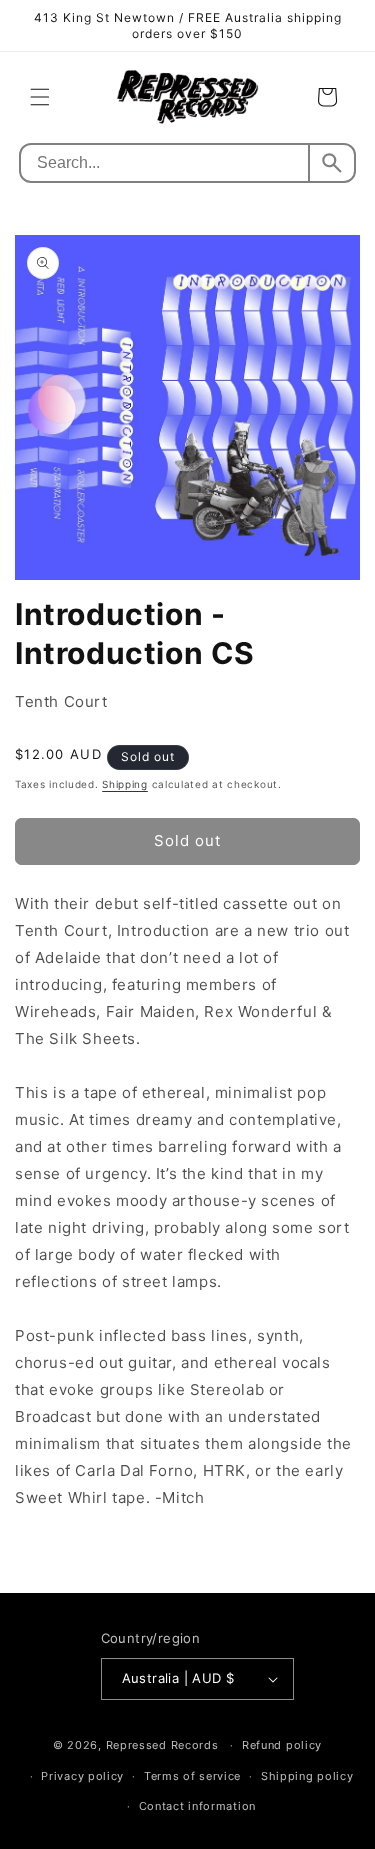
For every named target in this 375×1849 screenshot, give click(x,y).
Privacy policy (82, 1776)
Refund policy (282, 1745)
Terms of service (192, 1776)
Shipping (125, 784)
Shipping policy (307, 1776)
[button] (40, 97)
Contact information (197, 1806)
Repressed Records (162, 1745)
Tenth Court (61, 701)
